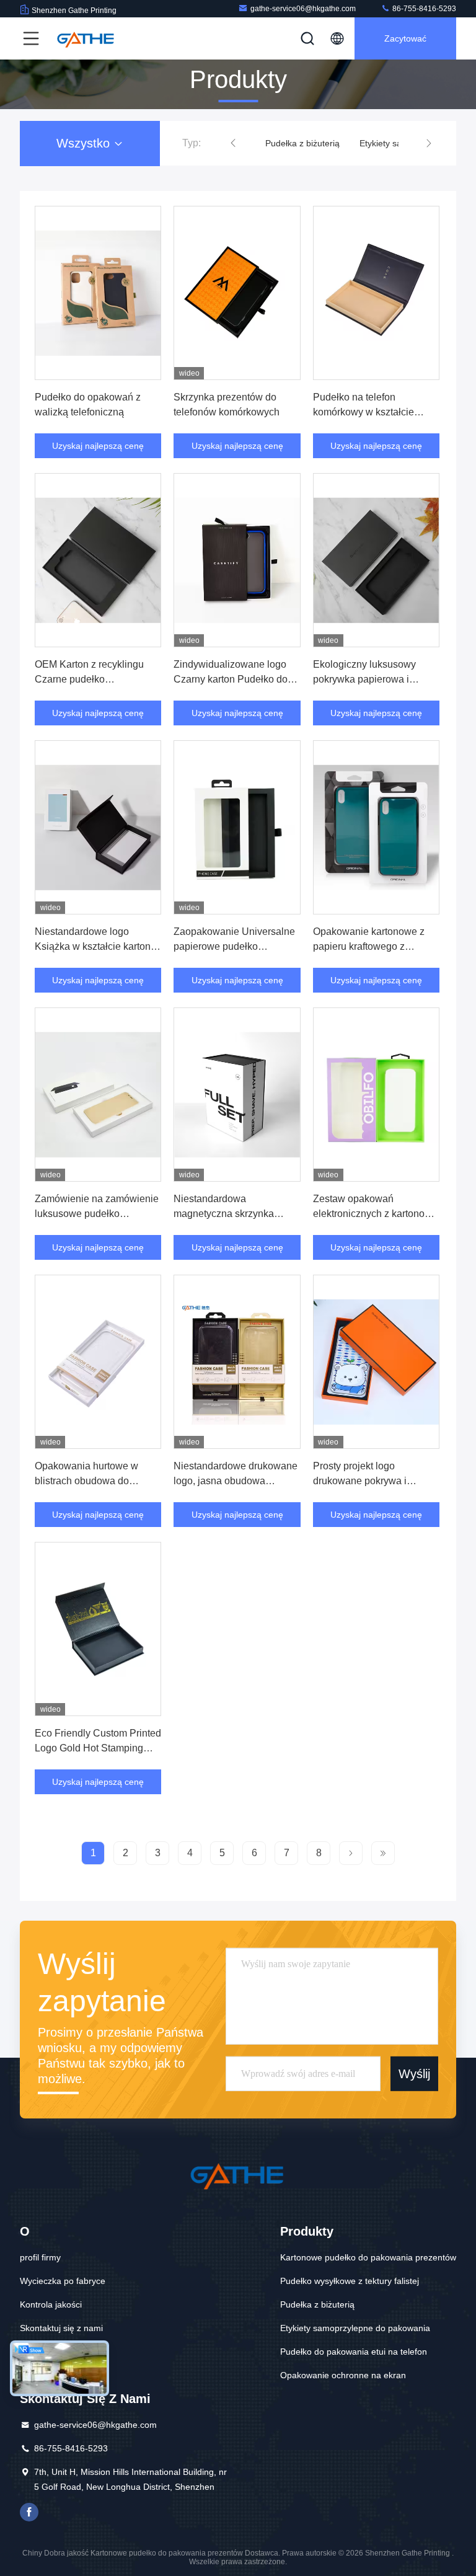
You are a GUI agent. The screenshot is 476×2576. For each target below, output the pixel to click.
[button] (233, 143)
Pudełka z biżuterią (302, 143)
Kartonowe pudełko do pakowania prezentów (368, 2257)
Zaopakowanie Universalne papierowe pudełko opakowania (234, 946)
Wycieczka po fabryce (63, 2281)
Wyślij (414, 2074)
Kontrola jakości (51, 2304)
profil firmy (40, 2257)
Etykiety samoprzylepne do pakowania (355, 2328)
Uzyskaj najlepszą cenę (98, 446)
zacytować (405, 38)
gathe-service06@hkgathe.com (303, 9)
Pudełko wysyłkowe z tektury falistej (350, 2281)
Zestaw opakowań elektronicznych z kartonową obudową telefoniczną (375, 1214)
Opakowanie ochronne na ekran (343, 2375)
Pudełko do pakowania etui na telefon (354, 2352)
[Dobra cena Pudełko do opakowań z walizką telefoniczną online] (98, 293)
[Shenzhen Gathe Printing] (86, 38)
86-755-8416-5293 (423, 9)
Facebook (29, 2512)
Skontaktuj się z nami (61, 2328)
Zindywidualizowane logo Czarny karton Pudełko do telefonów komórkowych (231, 679)
